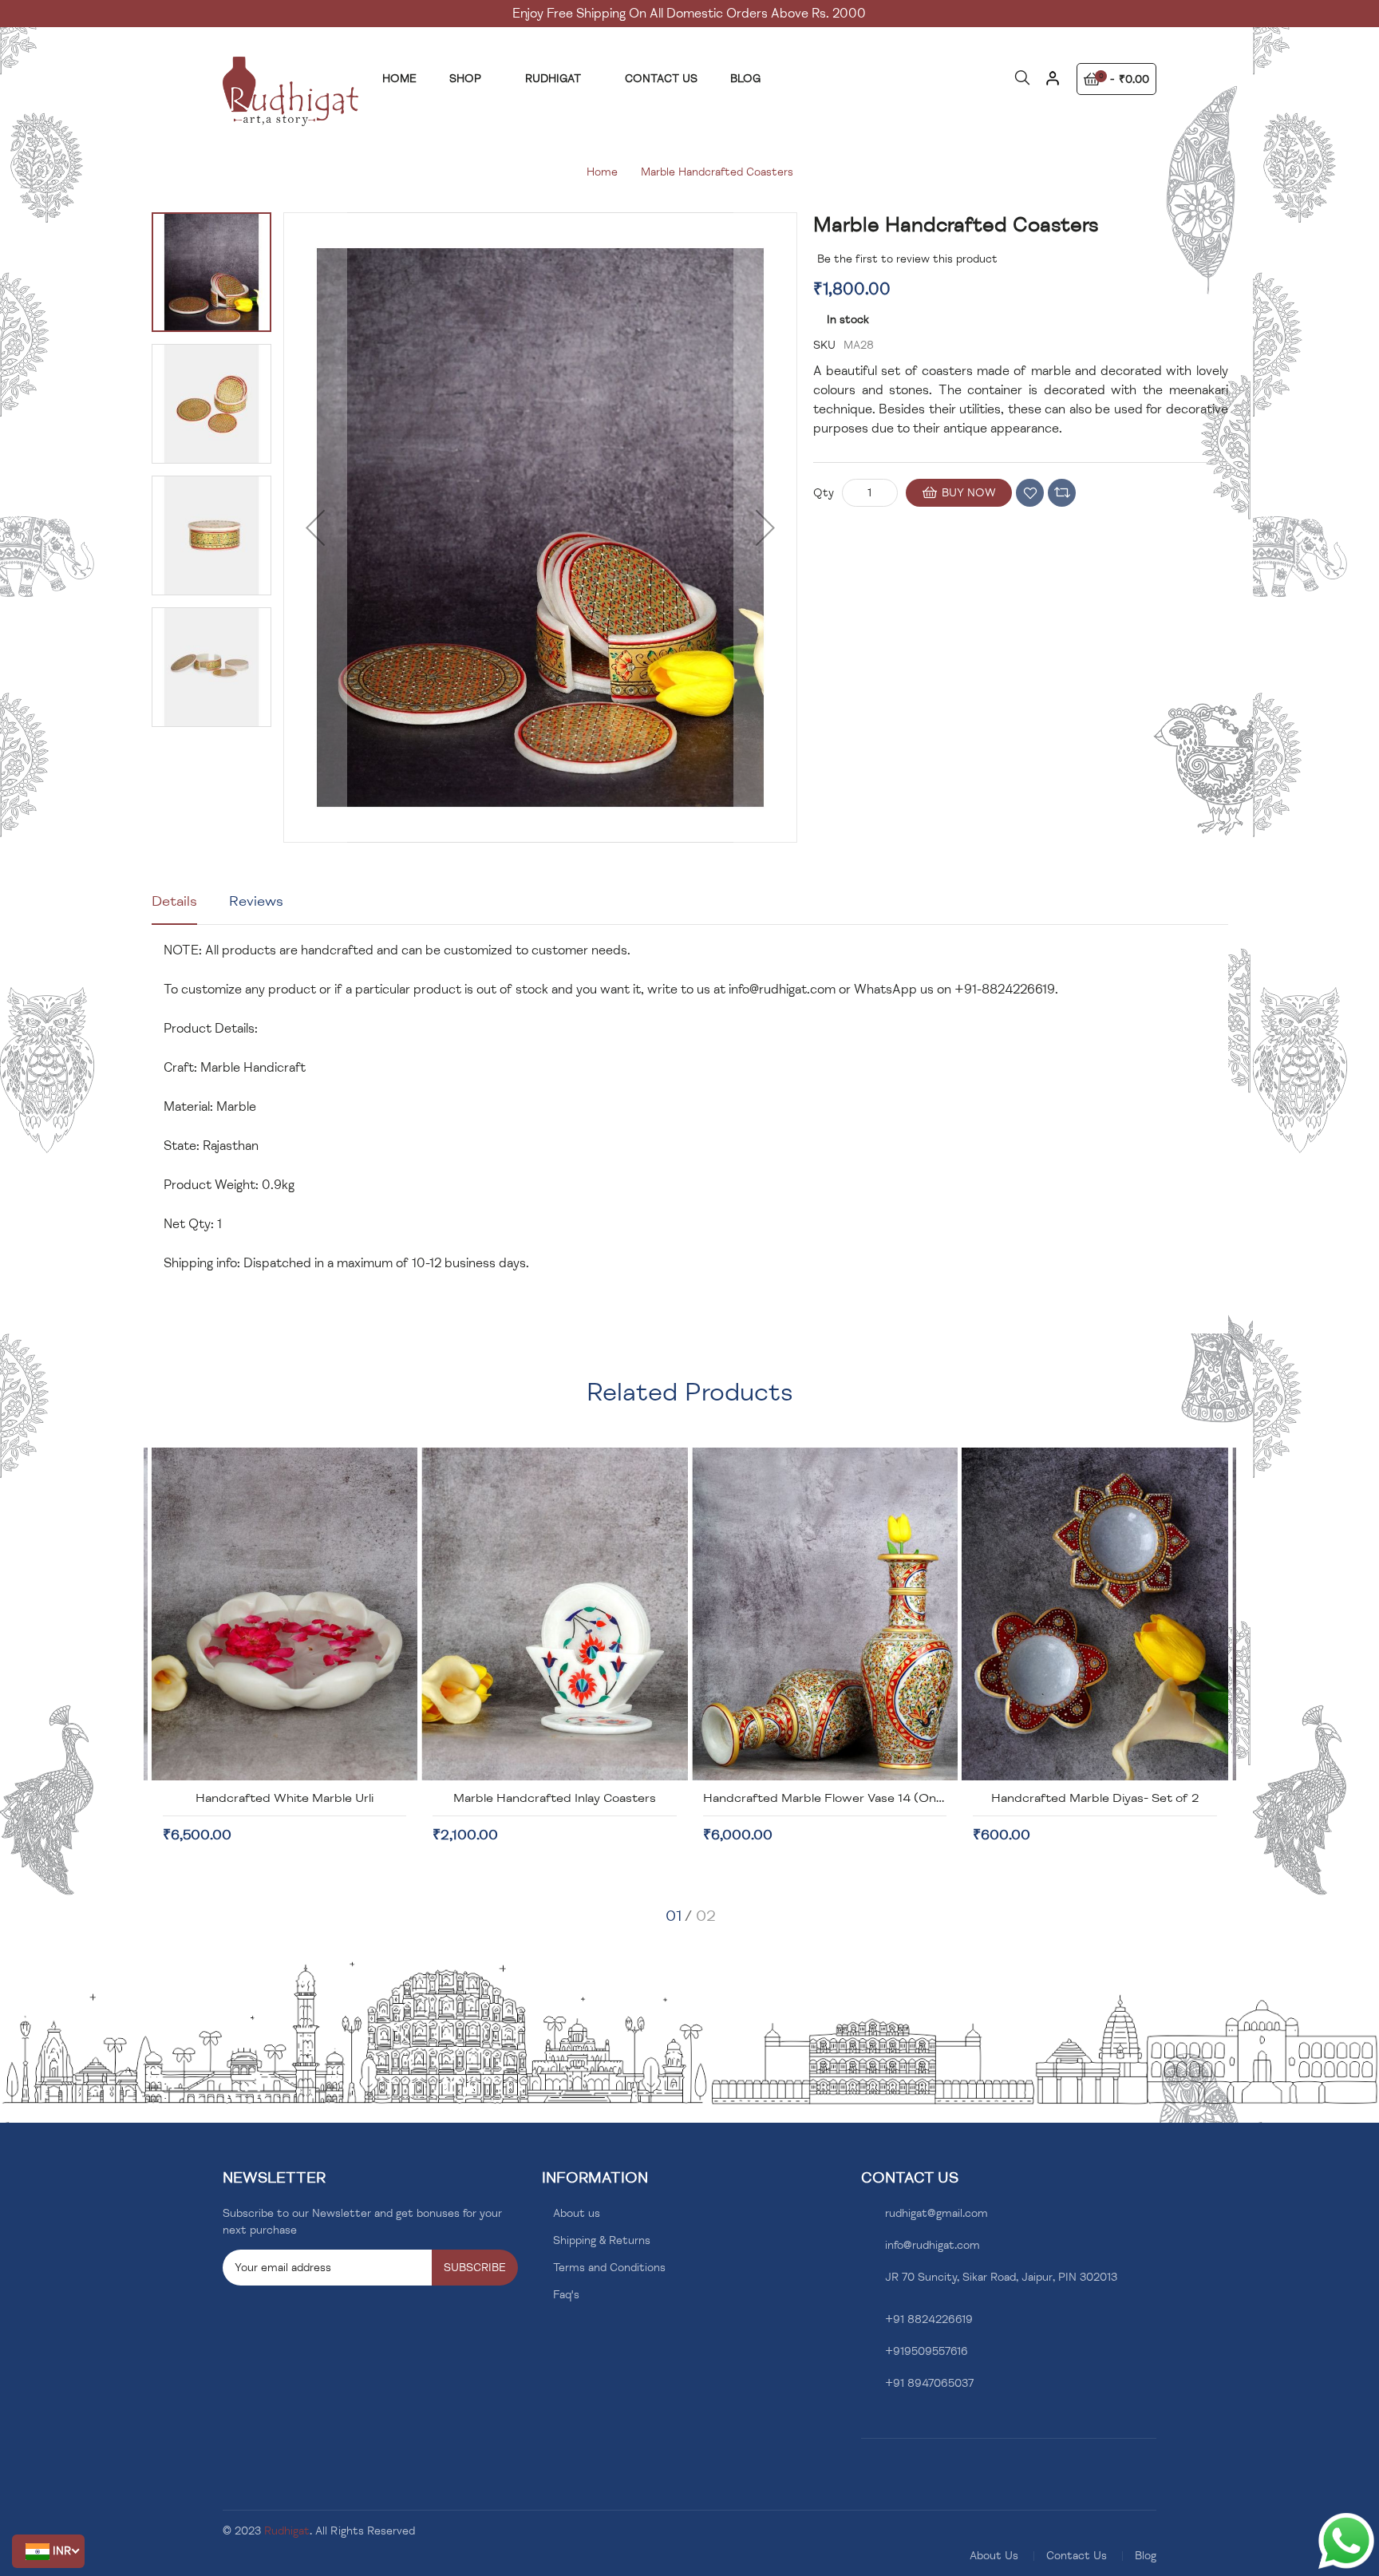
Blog (1146, 2556)
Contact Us (1077, 2556)
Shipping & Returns (602, 2240)
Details (174, 901)
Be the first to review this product (907, 259)
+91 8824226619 (929, 2319)
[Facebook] (865, 2422)
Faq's (566, 2295)
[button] (48, 2551)
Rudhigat (287, 2531)
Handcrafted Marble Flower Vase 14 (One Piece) (573, 1798)
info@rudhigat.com (782, 990)
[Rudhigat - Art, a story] (290, 91)
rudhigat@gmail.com (936, 2213)
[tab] (174, 907)
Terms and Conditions (609, 2268)
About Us (994, 2556)
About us (577, 2213)
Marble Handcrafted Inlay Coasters (285, 1798)
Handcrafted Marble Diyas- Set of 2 (825, 1798)
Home (602, 172)
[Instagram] (890, 2422)
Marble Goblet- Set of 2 (1095, 1798)
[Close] (1052, 84)
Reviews (256, 901)
